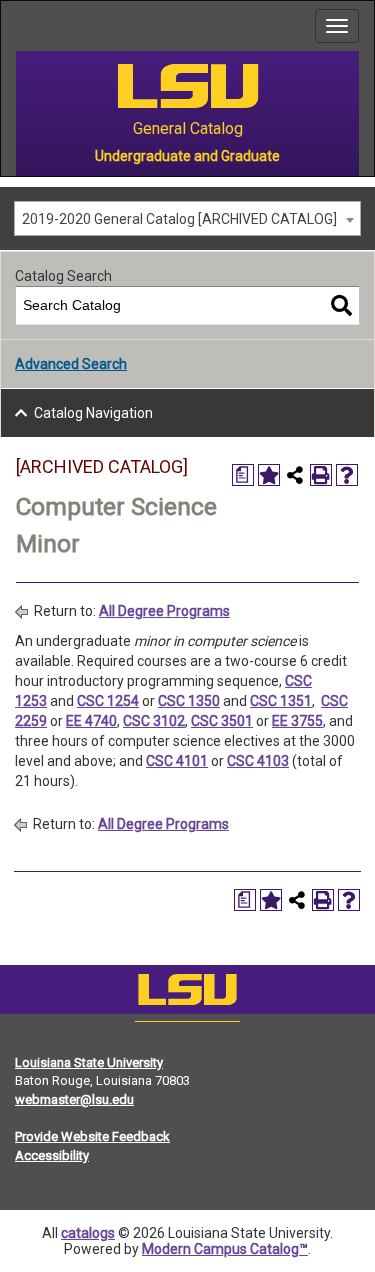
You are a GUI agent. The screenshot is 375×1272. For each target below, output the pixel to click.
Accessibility (52, 1155)
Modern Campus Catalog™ (225, 1249)
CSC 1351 (281, 701)
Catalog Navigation (93, 413)
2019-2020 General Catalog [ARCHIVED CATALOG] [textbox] (179, 219)
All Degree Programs (164, 611)
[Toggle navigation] (337, 26)
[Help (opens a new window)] (347, 475)
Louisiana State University (89, 1062)
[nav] (16, 26)
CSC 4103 (258, 761)
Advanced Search (71, 364)
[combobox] (187, 218)
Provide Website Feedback (92, 1136)
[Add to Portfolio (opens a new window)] (269, 475)
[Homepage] (187, 994)
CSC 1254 (108, 701)
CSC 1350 (189, 701)
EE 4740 (91, 721)
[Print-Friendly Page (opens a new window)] (321, 475)
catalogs (88, 1233)
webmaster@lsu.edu (74, 1099)
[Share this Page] (295, 475)
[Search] (341, 305)
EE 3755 (297, 721)
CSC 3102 (154, 721)
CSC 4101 (177, 761)
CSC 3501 (222, 721)
